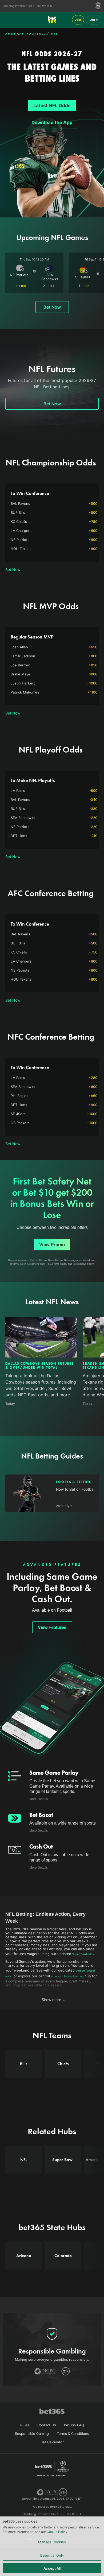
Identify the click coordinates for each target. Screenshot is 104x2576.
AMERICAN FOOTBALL (25, 33)
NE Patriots (19, 275)
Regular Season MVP (32, 637)
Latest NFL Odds (52, 106)
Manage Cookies (52, 2542)
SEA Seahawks (50, 277)
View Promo (52, 1245)
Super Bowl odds (83, 1954)
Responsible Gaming (32, 2434)
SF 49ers (83, 277)
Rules (25, 2425)
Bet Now (52, 307)
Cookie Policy (57, 2532)
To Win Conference (30, 493)
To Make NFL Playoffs (33, 780)
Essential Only (52, 2555)
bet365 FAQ (74, 2425)
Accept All (52, 2568)
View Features (52, 1627)
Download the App (52, 123)
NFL (55, 33)
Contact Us (47, 2425)
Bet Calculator (52, 2442)
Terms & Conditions (73, 2434)
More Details (39, 1799)
